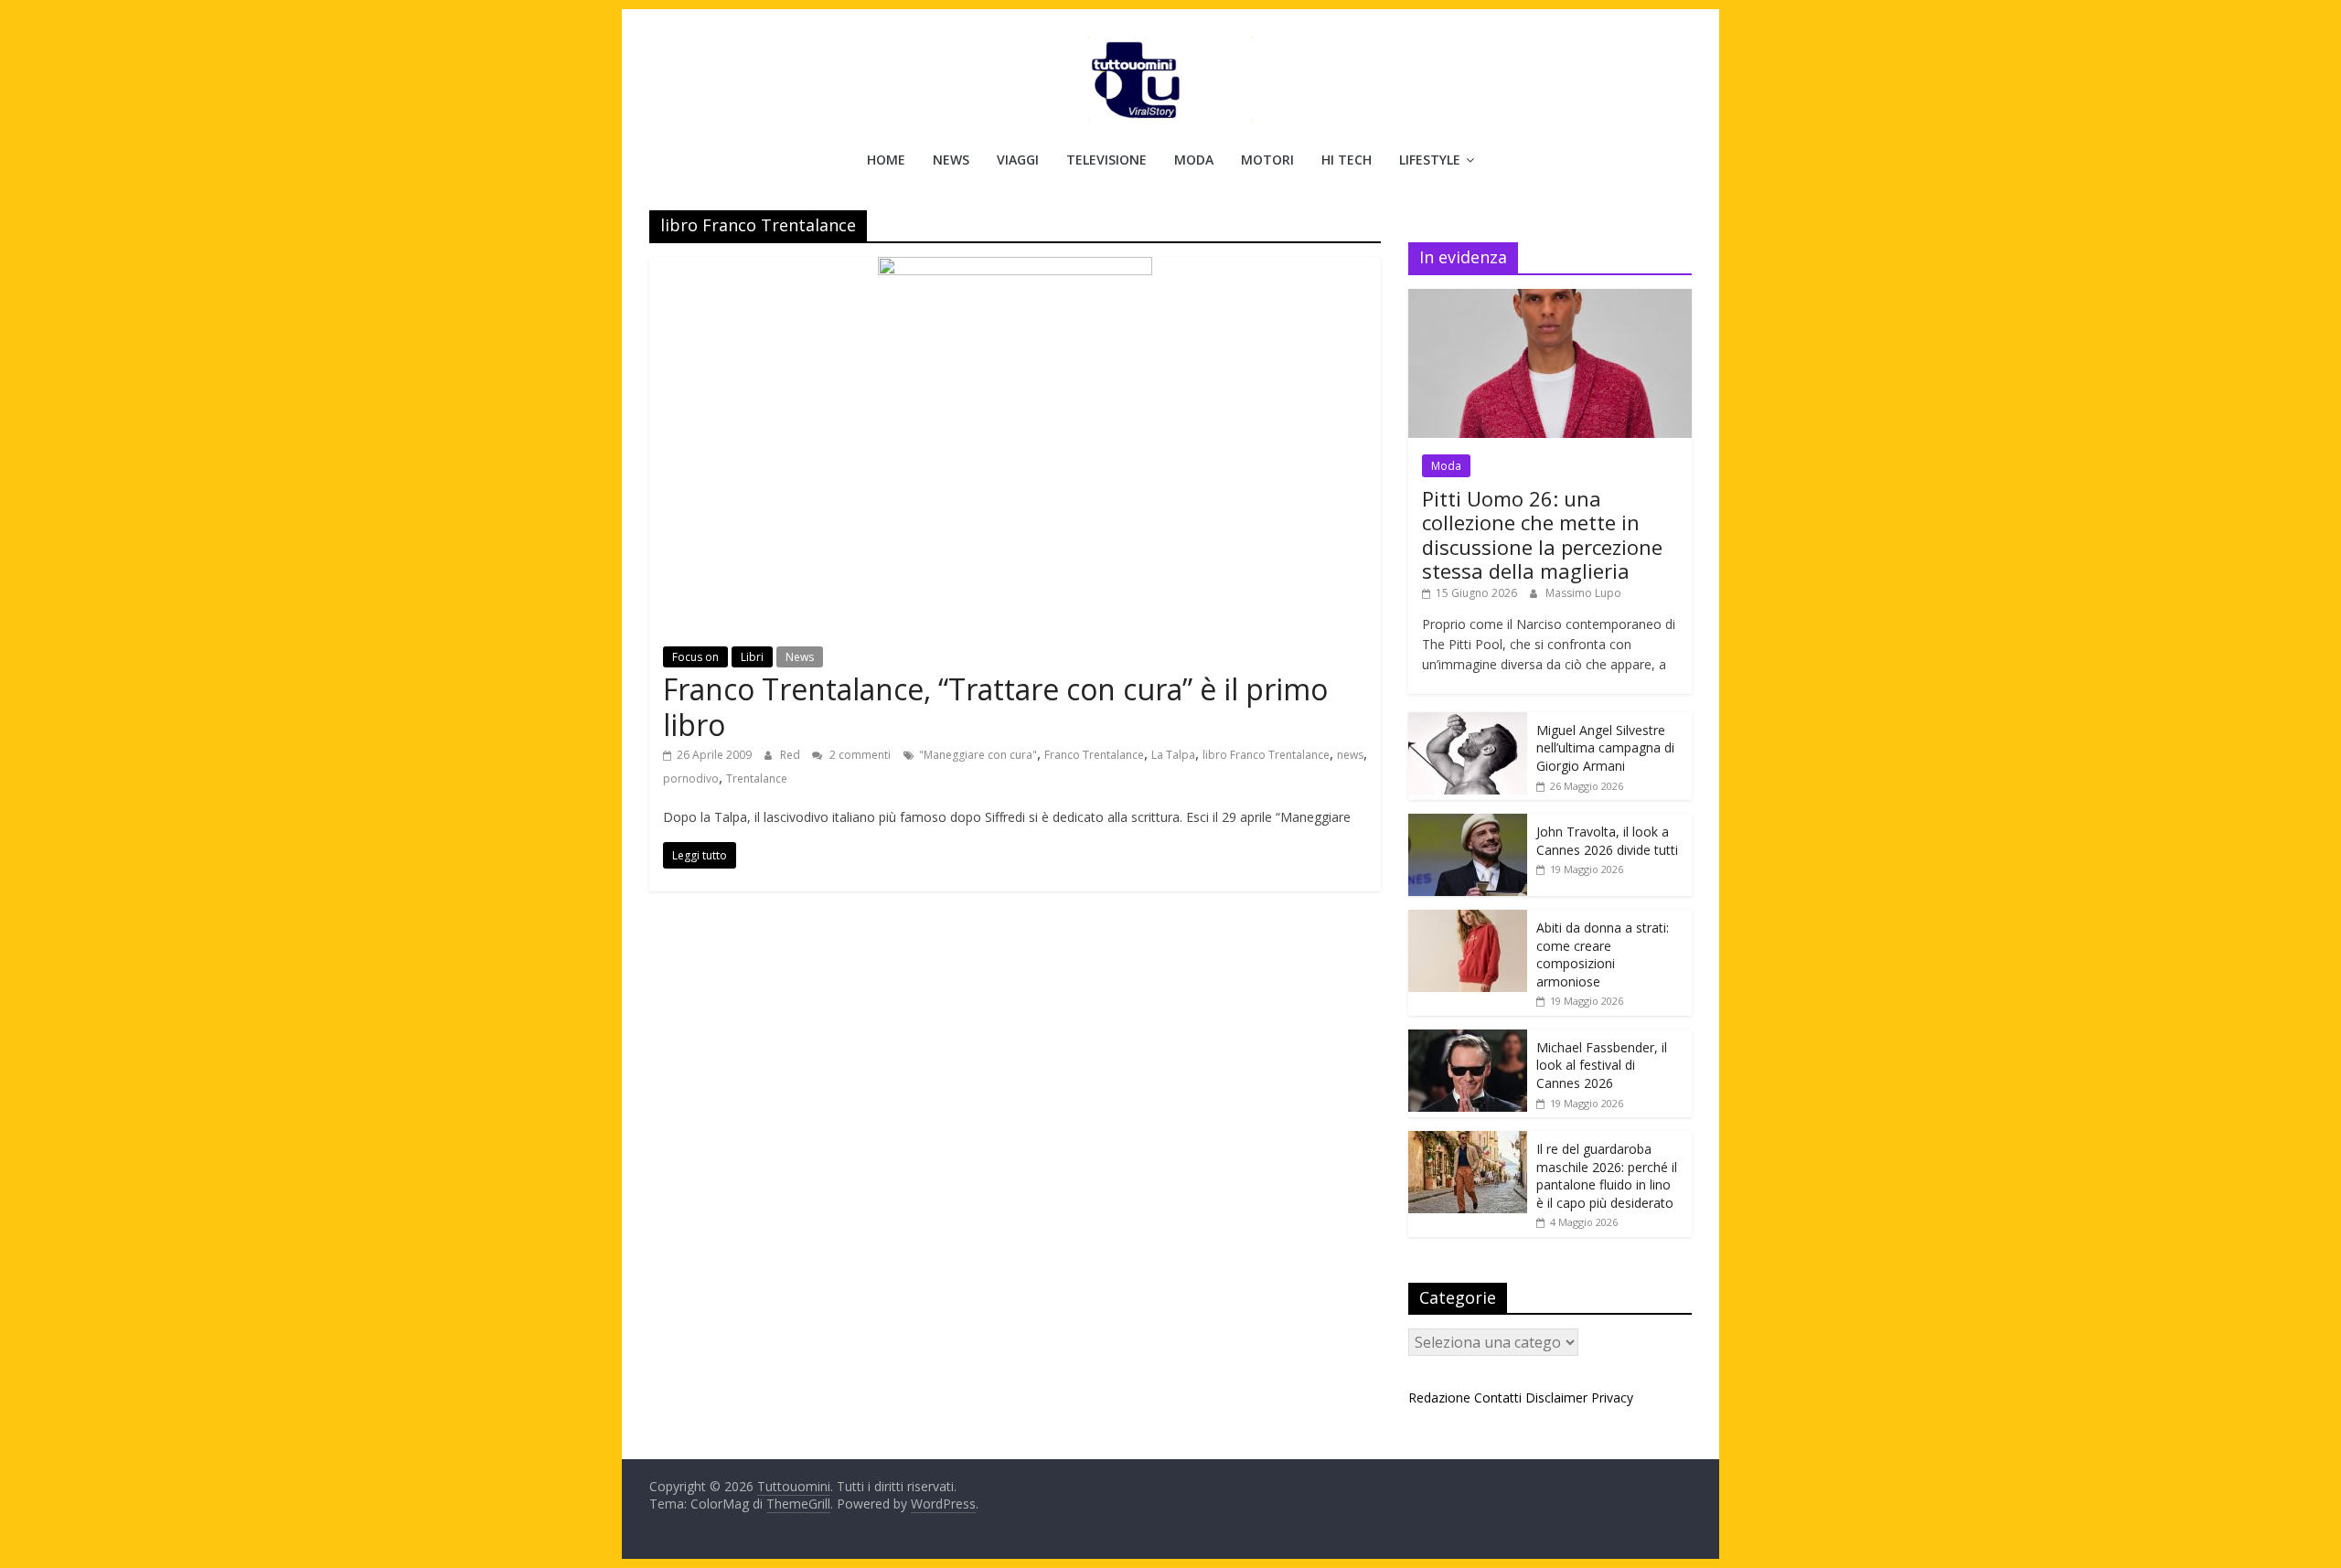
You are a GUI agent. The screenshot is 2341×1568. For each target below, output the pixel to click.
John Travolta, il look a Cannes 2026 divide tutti (1607, 841)
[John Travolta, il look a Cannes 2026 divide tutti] (1468, 823)
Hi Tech (1347, 160)
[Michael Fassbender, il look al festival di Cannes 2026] (1468, 1039)
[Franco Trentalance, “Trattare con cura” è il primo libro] (1015, 268)
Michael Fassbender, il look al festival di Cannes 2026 (1602, 1065)
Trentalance (757, 779)
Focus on (695, 657)
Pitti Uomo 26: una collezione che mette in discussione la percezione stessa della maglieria (1542, 534)
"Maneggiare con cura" (978, 755)
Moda (1194, 160)
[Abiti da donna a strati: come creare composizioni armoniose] (1468, 919)
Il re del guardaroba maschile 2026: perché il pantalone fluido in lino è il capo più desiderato (1607, 1176)
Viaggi (1018, 160)
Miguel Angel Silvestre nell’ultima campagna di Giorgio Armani (1605, 748)
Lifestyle (1430, 160)
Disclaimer (1556, 1397)
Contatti (1498, 1397)
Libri (752, 657)
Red (791, 755)
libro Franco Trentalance (1266, 755)
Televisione (1106, 160)
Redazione (1439, 1397)
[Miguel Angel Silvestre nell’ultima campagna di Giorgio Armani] (1468, 722)
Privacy (1612, 1397)
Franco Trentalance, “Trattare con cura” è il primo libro (995, 706)
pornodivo (691, 779)
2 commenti (859, 755)
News (951, 160)
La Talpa (1173, 755)
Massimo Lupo (1583, 593)
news (1350, 755)
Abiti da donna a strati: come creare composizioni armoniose (1603, 955)
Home (886, 160)
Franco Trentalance (1094, 755)
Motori (1267, 160)
